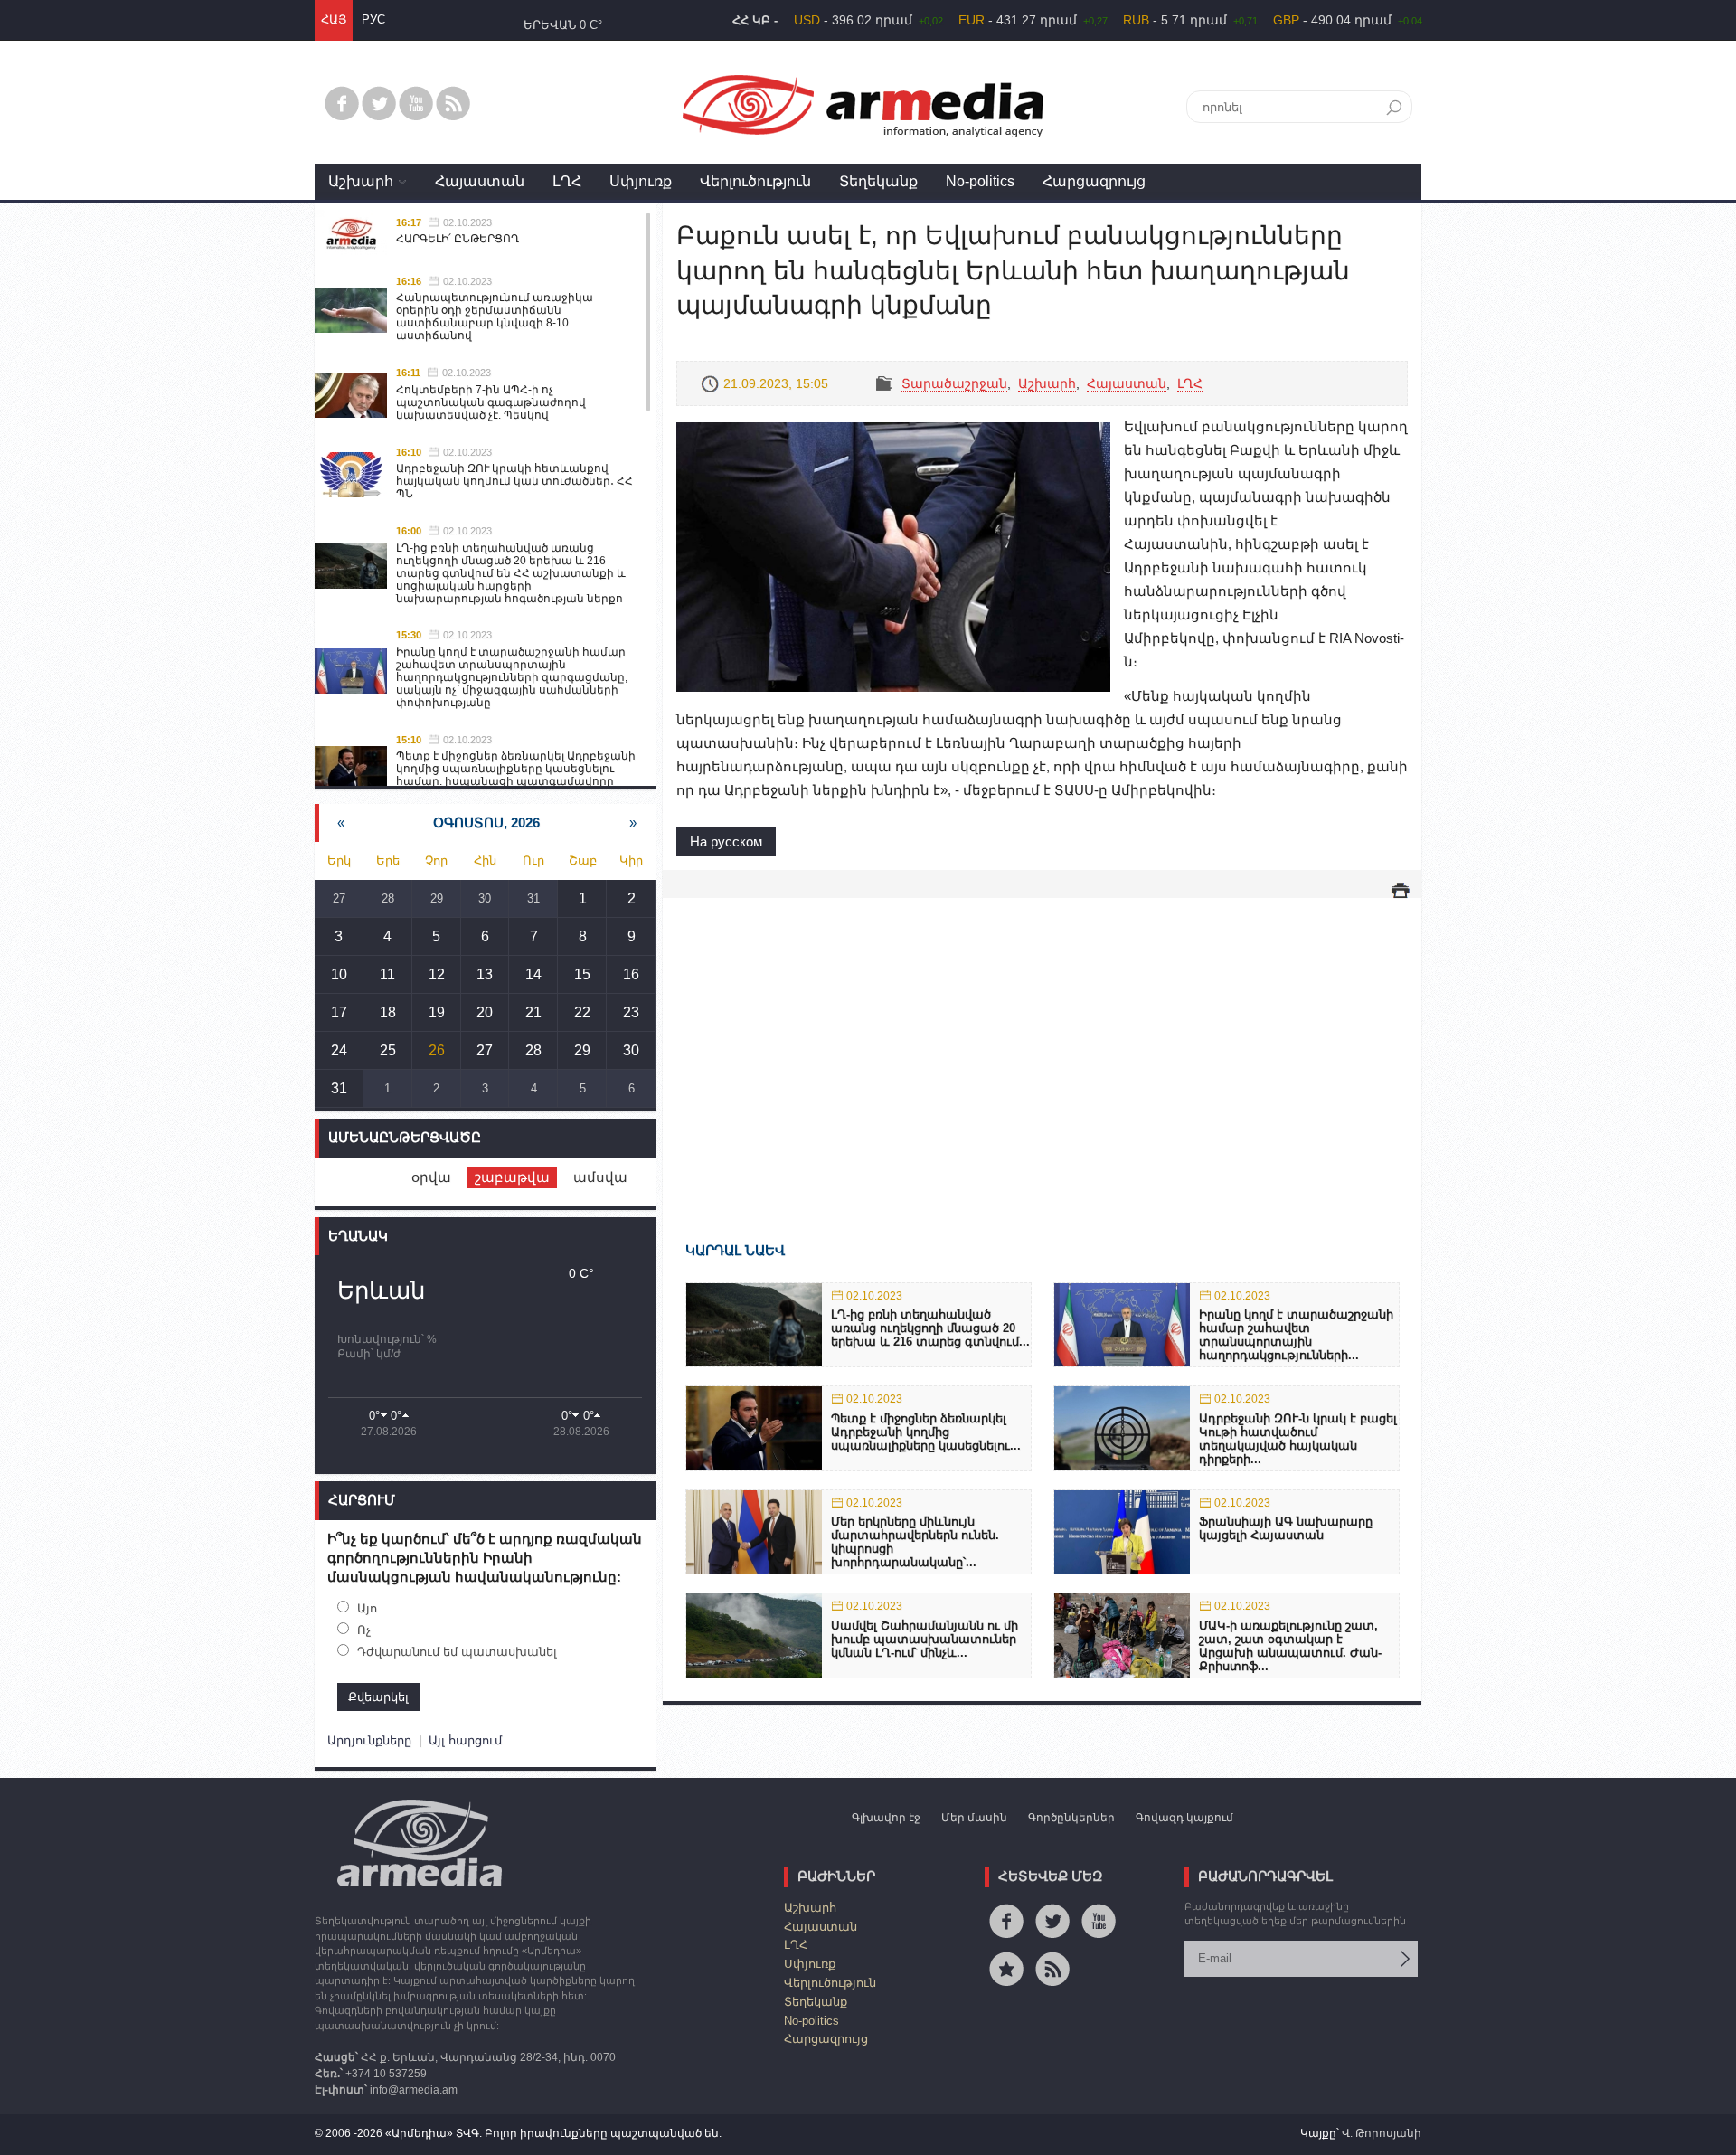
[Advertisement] (1042, 1044)
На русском (726, 841)
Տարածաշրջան (954, 383)
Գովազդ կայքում (1184, 1818)
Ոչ (364, 1630)
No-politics (980, 181)
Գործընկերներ (1071, 1818)
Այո (367, 1608)
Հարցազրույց (1094, 181)
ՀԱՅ (334, 19)
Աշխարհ (361, 181)
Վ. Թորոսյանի (1382, 2133)
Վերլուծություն (755, 181)
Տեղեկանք (878, 181)
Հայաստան (480, 181)
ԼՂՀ (567, 181)
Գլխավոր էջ (886, 1818)
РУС (373, 19)
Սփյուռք (641, 181)
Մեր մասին (974, 1818)
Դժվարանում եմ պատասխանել (457, 1652)
